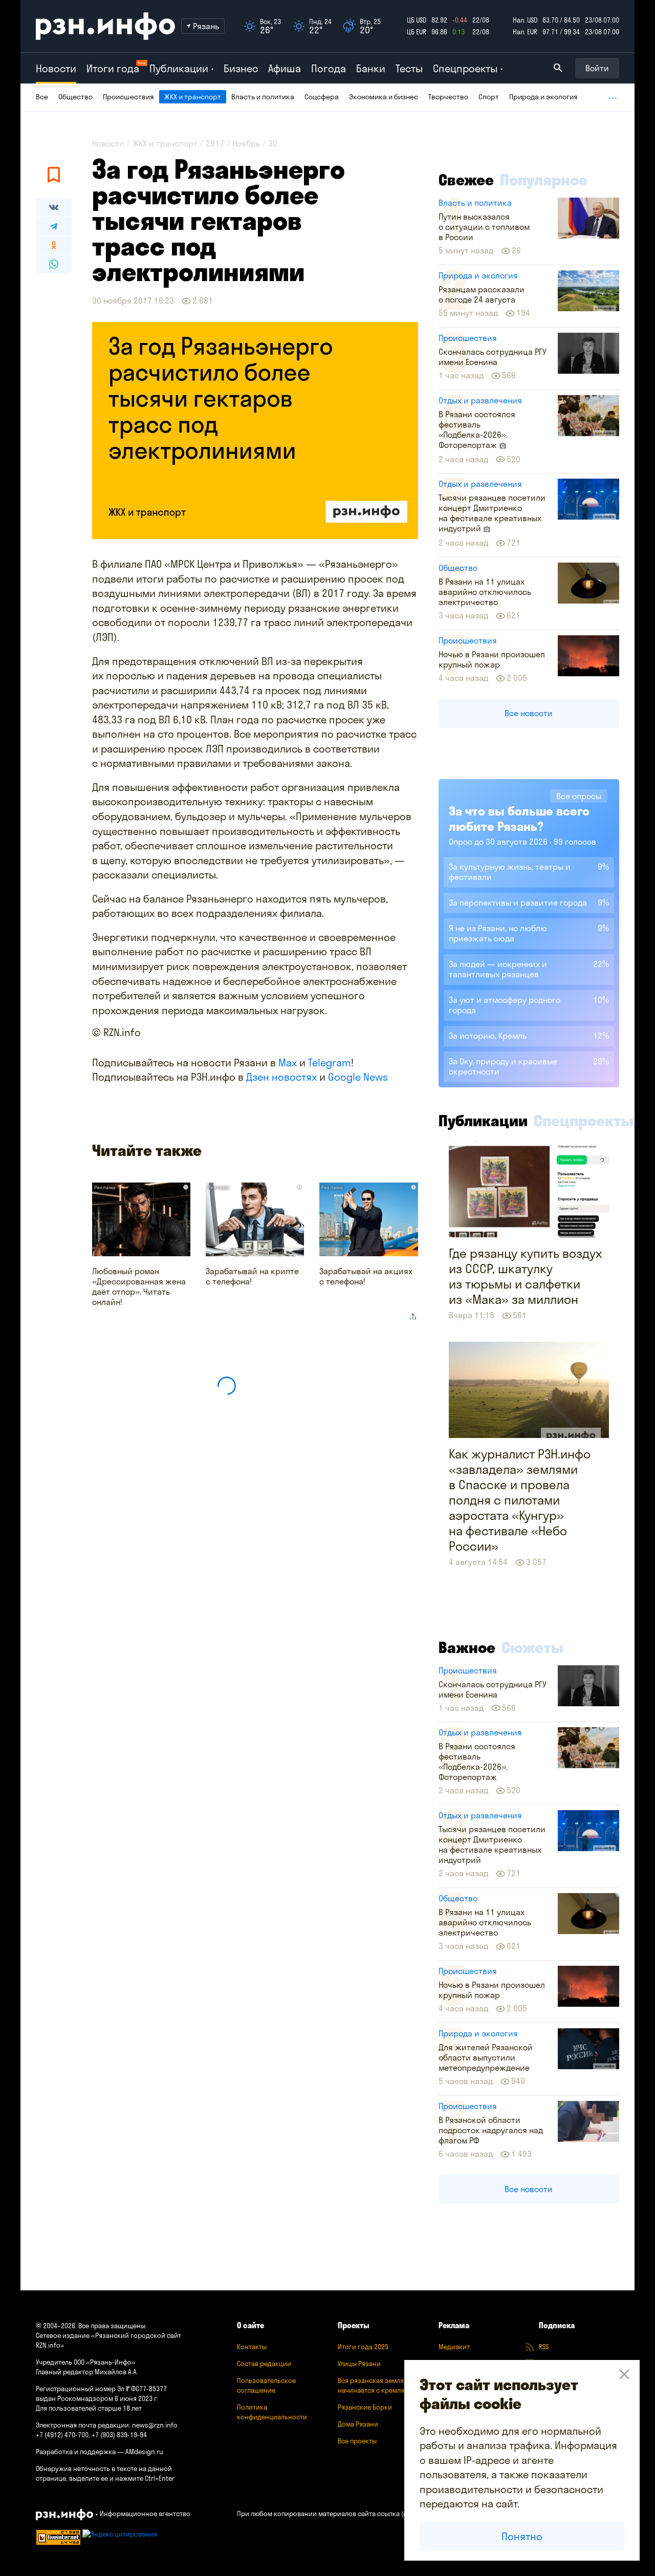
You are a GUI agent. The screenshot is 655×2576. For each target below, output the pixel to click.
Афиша (285, 68)
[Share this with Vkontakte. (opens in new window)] (54, 207)
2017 (215, 143)
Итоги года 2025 (363, 2347)
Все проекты (357, 2441)
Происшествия (128, 97)
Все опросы (579, 796)
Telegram (330, 1062)
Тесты (409, 68)
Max (288, 1062)
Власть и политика (263, 97)
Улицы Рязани (359, 2364)
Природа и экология (543, 97)
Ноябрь (246, 143)
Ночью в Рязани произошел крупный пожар (492, 659)
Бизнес (241, 68)
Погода (329, 68)
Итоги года (113, 68)
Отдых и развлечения (480, 400)
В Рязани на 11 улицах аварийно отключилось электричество (485, 592)
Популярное (544, 180)
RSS (544, 2347)
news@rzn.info (155, 2425)
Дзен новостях (281, 1077)
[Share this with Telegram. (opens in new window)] (54, 226)
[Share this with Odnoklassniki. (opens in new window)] (54, 245)
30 (273, 143)
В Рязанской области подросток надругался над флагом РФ (491, 2130)
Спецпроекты (584, 1121)
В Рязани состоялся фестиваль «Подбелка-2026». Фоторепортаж (477, 430)
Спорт (489, 97)
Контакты (252, 2347)
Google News (358, 1077)
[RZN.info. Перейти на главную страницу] (105, 26)
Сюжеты (532, 1647)
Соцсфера (322, 97)
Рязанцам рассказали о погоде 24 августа (482, 294)
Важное (467, 1647)
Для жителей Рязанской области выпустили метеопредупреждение (486, 2057)
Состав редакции (264, 2364)
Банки (371, 68)
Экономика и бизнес (384, 97)
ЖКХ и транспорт (193, 97)
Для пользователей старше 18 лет (89, 2408)
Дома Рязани (358, 2424)
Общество (75, 97)
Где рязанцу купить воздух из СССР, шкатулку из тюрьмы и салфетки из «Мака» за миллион (525, 1276)
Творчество (448, 97)
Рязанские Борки (365, 2407)
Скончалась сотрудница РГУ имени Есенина (493, 357)
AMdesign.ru (144, 2452)
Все (42, 97)
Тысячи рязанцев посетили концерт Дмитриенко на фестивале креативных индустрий (492, 513)
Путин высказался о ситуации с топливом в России (484, 227)
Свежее (466, 180)
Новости (56, 68)
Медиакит (454, 2347)
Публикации (483, 1121)
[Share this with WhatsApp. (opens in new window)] (54, 264)
